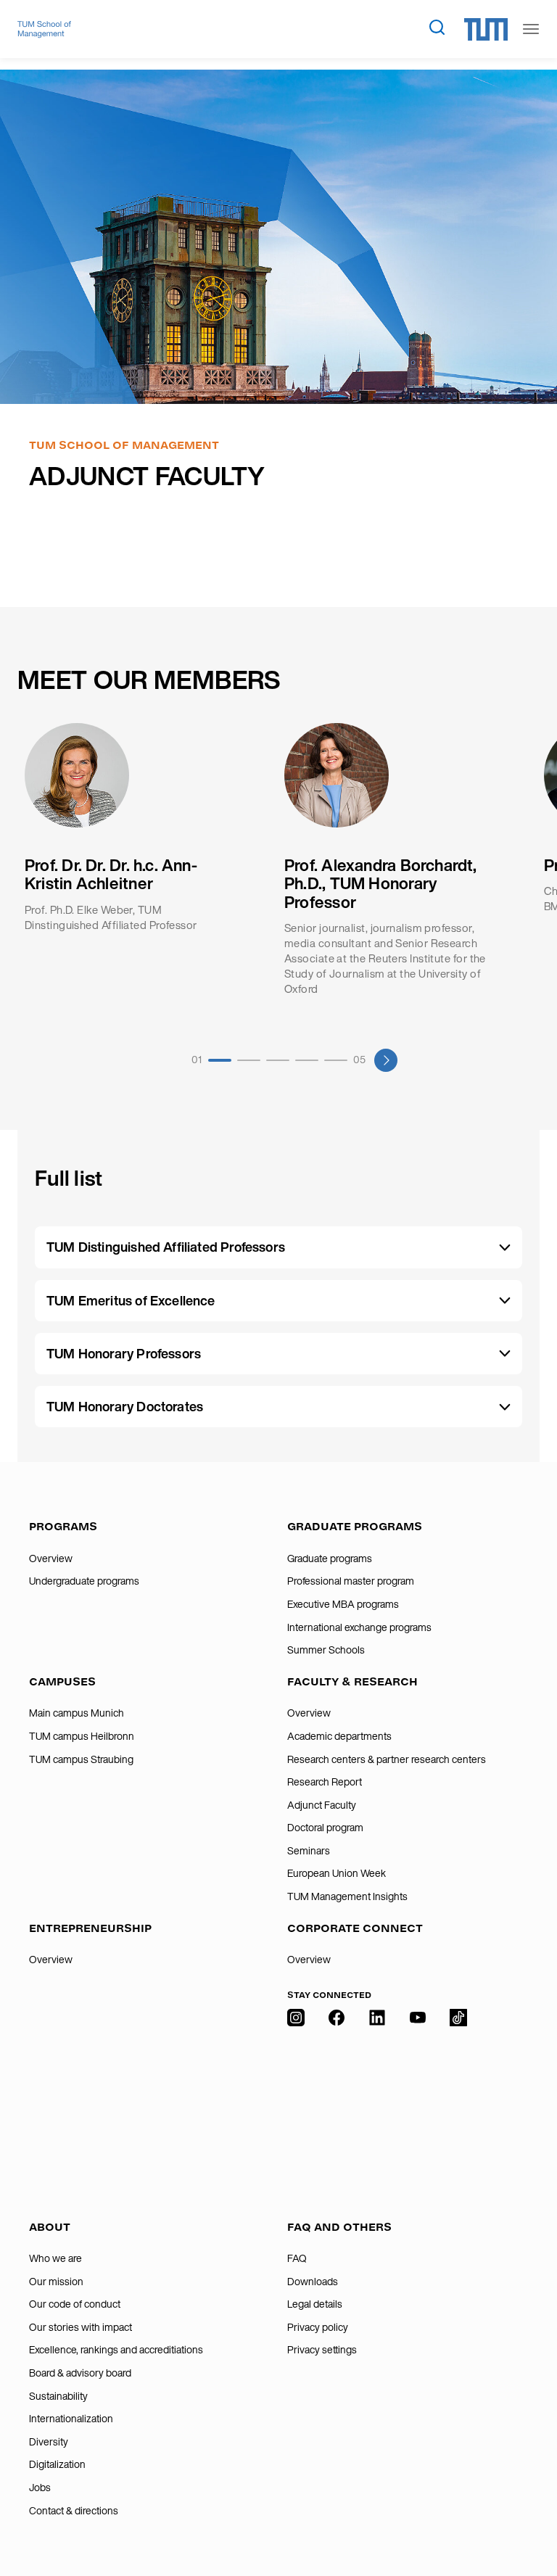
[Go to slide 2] (249, 1060)
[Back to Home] (44, 29)
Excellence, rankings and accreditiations (116, 2350)
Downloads (313, 2282)
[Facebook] (337, 2106)
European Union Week (337, 1873)
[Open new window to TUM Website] (486, 29)
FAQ (297, 2258)
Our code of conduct (75, 2304)
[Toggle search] (437, 27)
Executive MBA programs (343, 1604)
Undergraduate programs (84, 1581)
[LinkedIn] (377, 2106)
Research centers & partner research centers (387, 1759)
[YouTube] (418, 2106)
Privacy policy (318, 2327)
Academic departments (339, 1736)
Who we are (55, 2258)
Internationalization (71, 2419)
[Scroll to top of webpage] (525, 2532)
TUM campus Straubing (81, 1759)
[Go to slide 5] (336, 1060)
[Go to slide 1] (220, 1060)
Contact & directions (74, 2511)
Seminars (309, 1851)
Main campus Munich (77, 1713)
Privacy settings (322, 2350)
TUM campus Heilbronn (82, 1736)
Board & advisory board (80, 2373)
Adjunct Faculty (322, 1805)
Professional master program (351, 1581)
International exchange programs (359, 1627)
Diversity (49, 2442)
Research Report (325, 1782)
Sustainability (58, 2396)
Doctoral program (325, 1828)
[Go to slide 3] (278, 1060)
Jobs (40, 2488)
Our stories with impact (81, 2327)
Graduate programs (330, 1559)
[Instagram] (296, 2106)
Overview (51, 1559)
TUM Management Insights (347, 1896)
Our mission (56, 2282)
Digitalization (57, 2464)
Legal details (315, 2304)
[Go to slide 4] (307, 1060)
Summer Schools (326, 1650)
